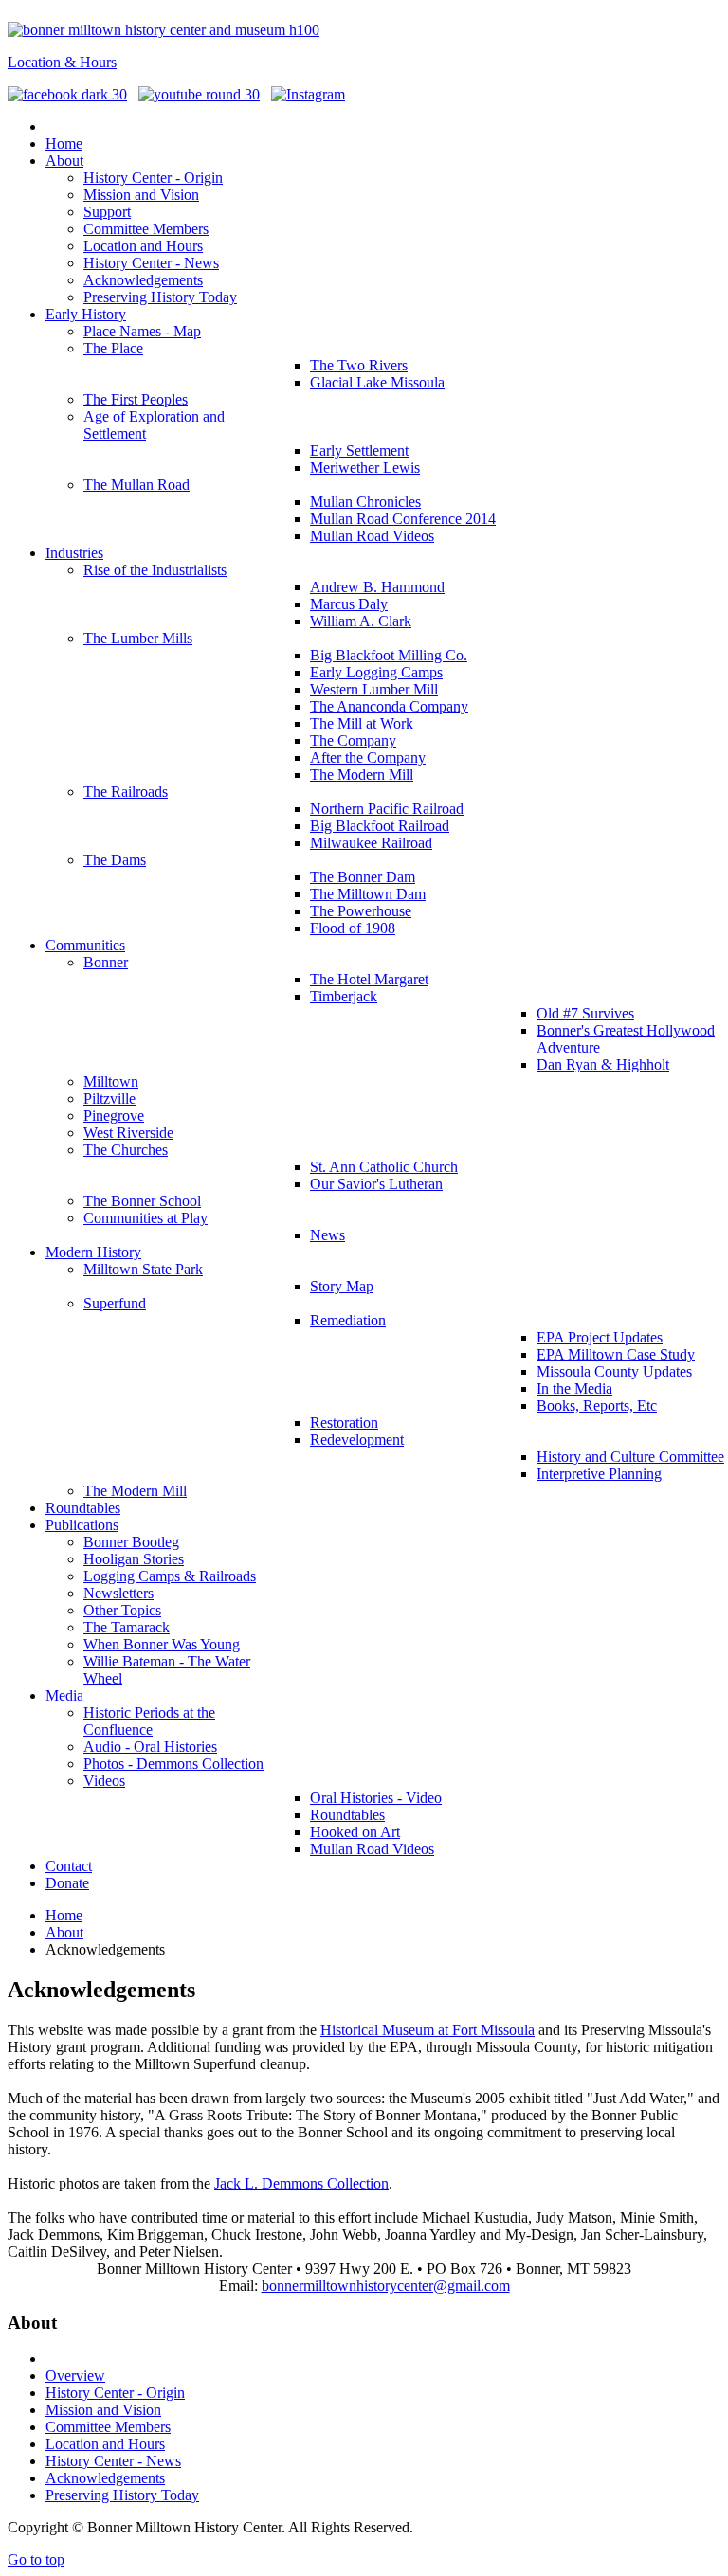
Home (64, 1915)
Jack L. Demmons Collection (301, 2183)
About (64, 1932)
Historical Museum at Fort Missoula (428, 2030)
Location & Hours (62, 62)
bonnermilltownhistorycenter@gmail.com (386, 2286)
